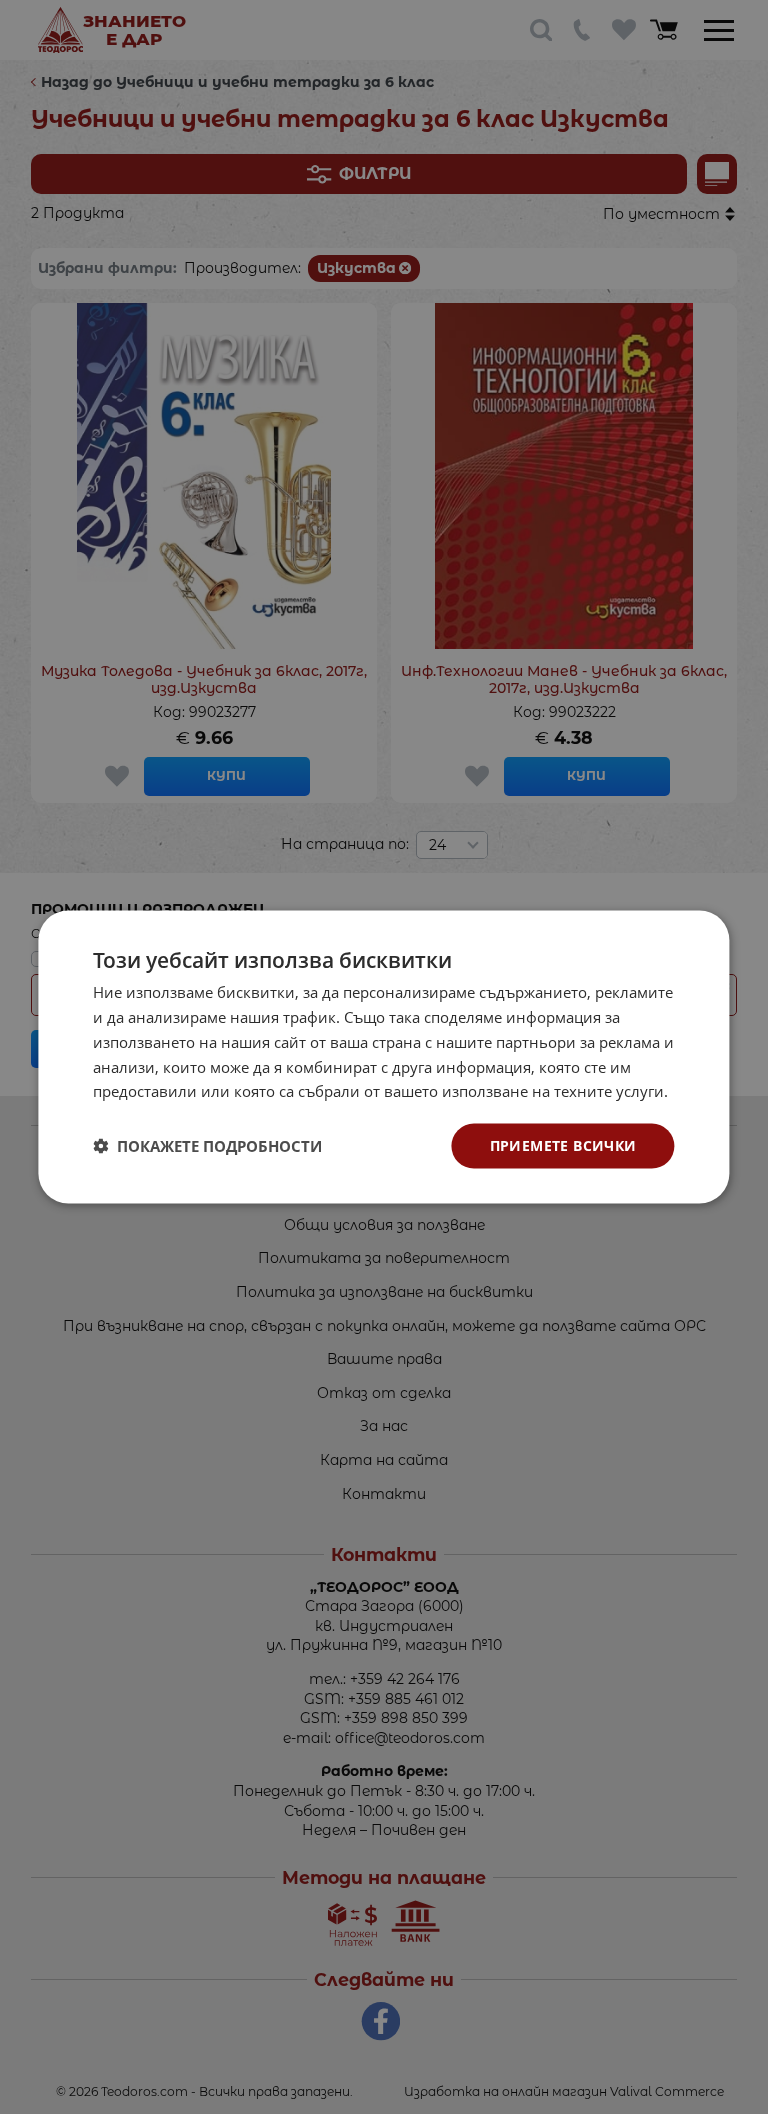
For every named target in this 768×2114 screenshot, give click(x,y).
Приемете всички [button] (563, 1145)
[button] (207, 1146)
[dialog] (383, 1057)
